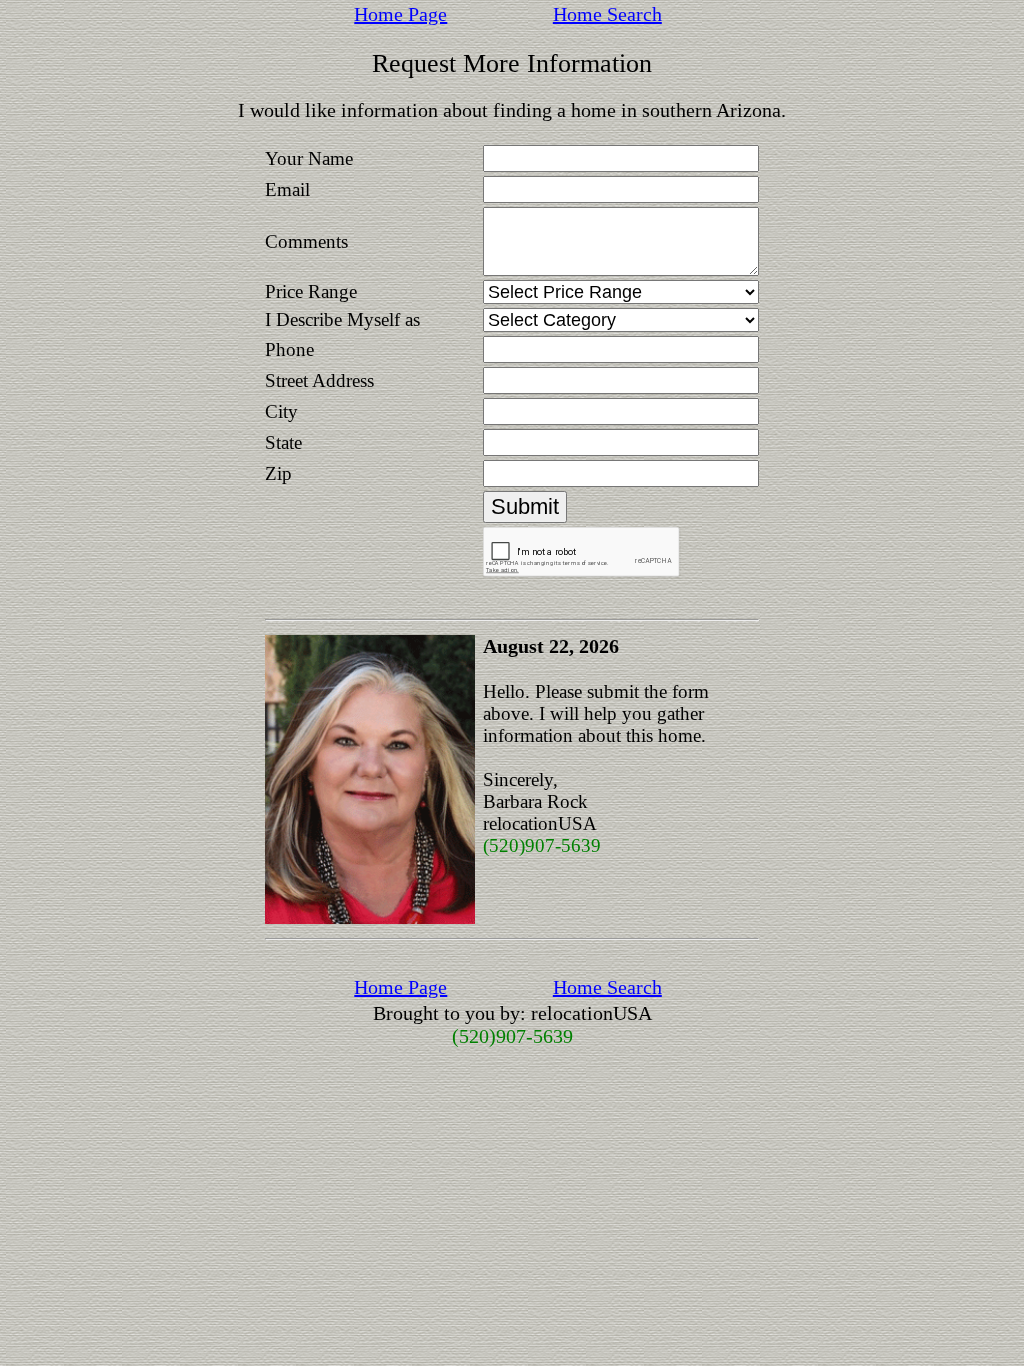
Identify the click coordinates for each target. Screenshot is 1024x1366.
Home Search (607, 14)
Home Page (400, 14)
